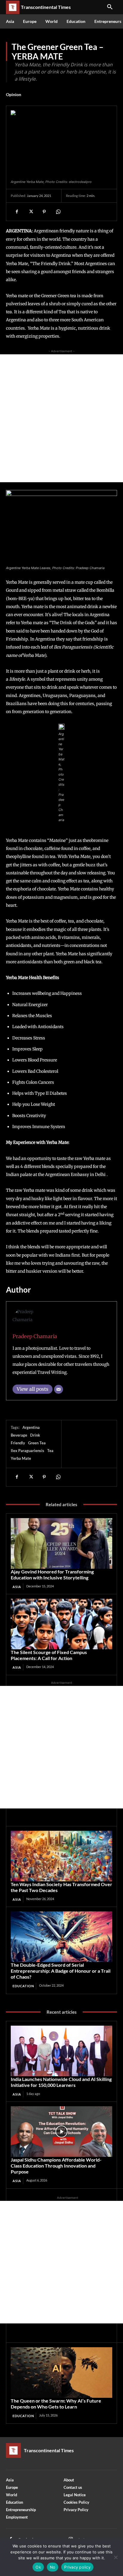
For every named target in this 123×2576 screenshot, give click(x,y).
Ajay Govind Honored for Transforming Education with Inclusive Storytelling (52, 1574)
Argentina (31, 1427)
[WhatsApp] (58, 212)
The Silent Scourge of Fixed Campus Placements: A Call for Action (49, 1655)
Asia (17, 1587)
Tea (50, 1451)
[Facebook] (17, 212)
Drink (35, 1435)
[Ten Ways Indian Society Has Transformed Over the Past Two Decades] (61, 1856)
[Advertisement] (61, 418)
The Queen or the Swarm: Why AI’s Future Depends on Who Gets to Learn (56, 2404)
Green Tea (37, 1443)
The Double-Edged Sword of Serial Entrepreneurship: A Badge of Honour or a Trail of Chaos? (61, 1971)
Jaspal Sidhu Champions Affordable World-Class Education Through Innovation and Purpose (56, 2166)
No (53, 2567)
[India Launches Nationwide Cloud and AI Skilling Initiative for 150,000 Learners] (61, 2051)
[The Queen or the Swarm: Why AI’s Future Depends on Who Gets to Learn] (61, 2373)
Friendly (18, 1443)
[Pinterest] (44, 212)
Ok (38, 2567)
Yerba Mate (21, 1458)
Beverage (19, 1435)
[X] (30, 212)
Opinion (14, 94)
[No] (116, 2557)
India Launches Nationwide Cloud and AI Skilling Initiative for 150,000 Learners (61, 2082)
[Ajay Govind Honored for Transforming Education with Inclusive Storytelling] (61, 1543)
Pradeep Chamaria (35, 1336)
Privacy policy (77, 2567)
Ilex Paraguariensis (27, 1451)
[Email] (59, 1389)
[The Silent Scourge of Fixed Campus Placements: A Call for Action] (61, 1624)
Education (23, 1986)
